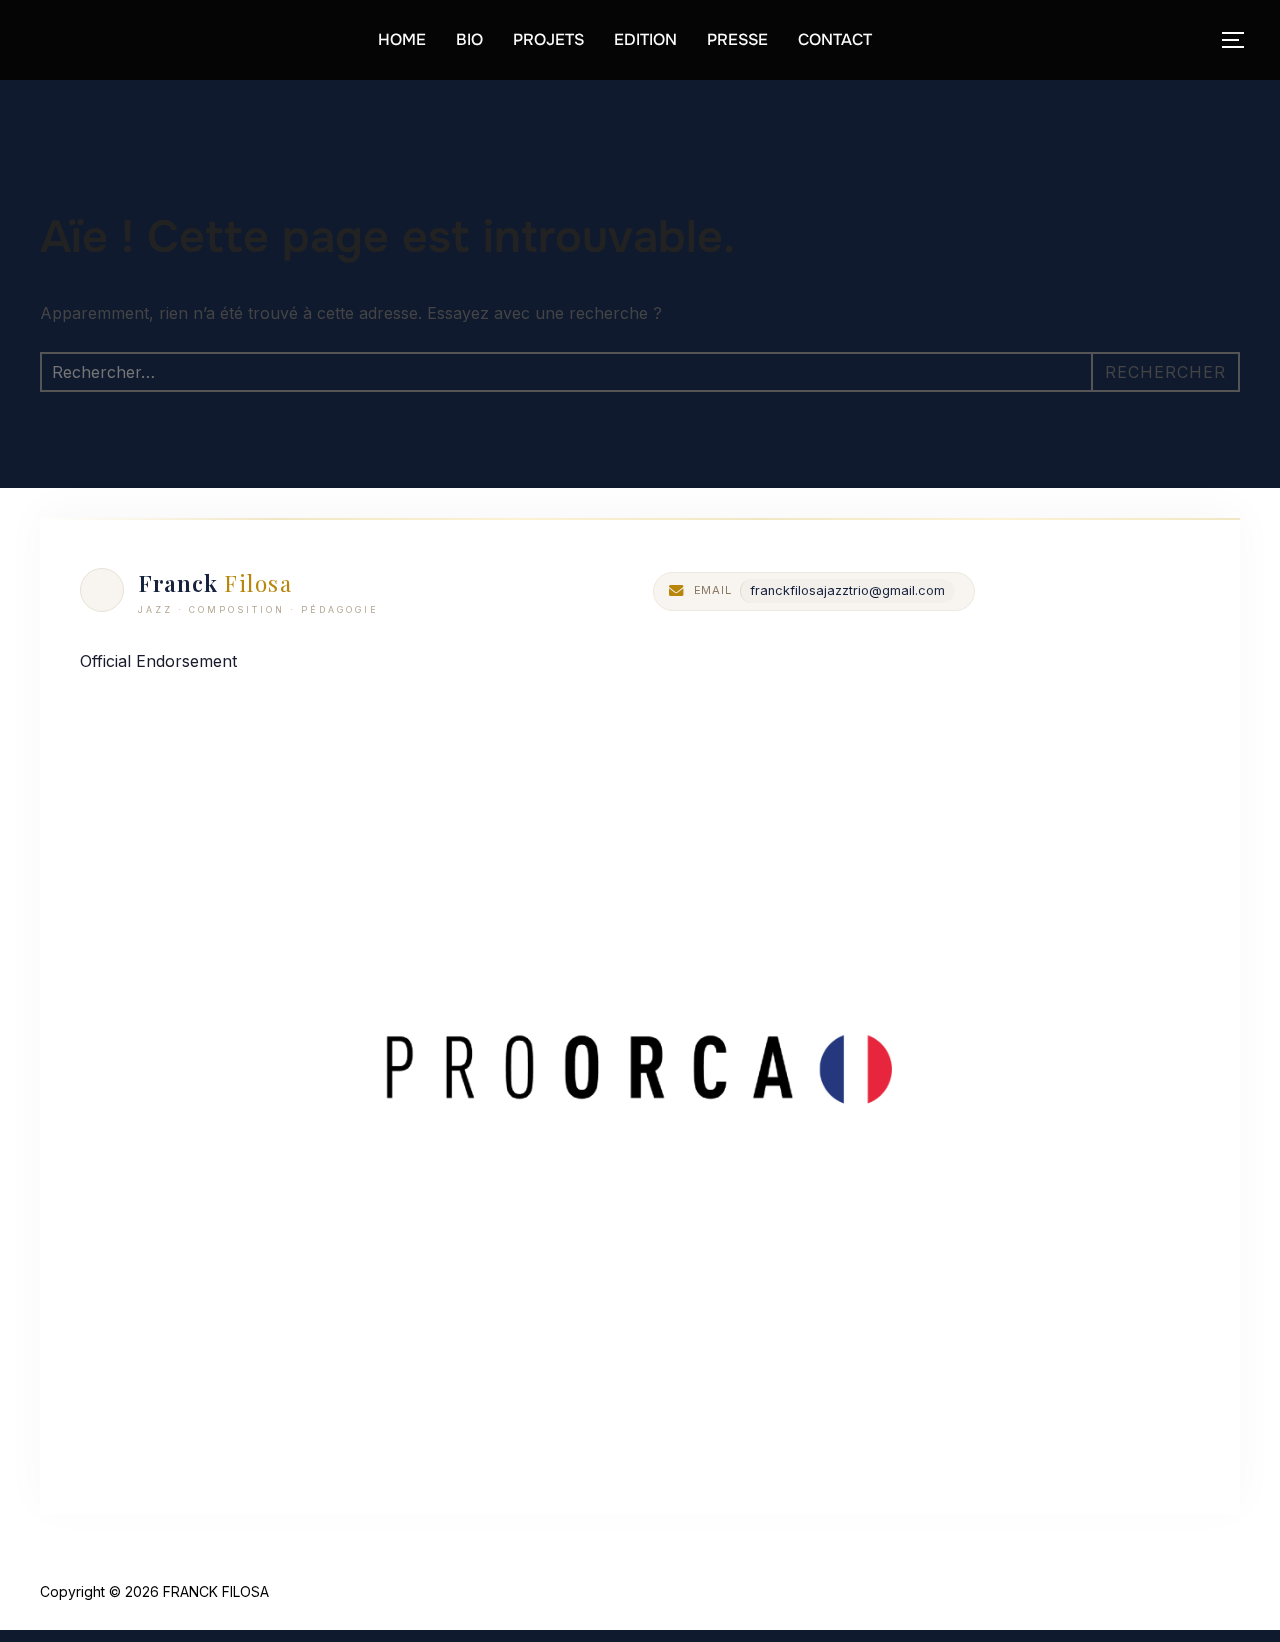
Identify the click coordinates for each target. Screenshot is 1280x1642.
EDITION (645, 39)
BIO (469, 39)
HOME (402, 39)
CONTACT (835, 39)
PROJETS (548, 39)
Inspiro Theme (1096, 1591)
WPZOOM (1207, 1591)
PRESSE (737, 39)
